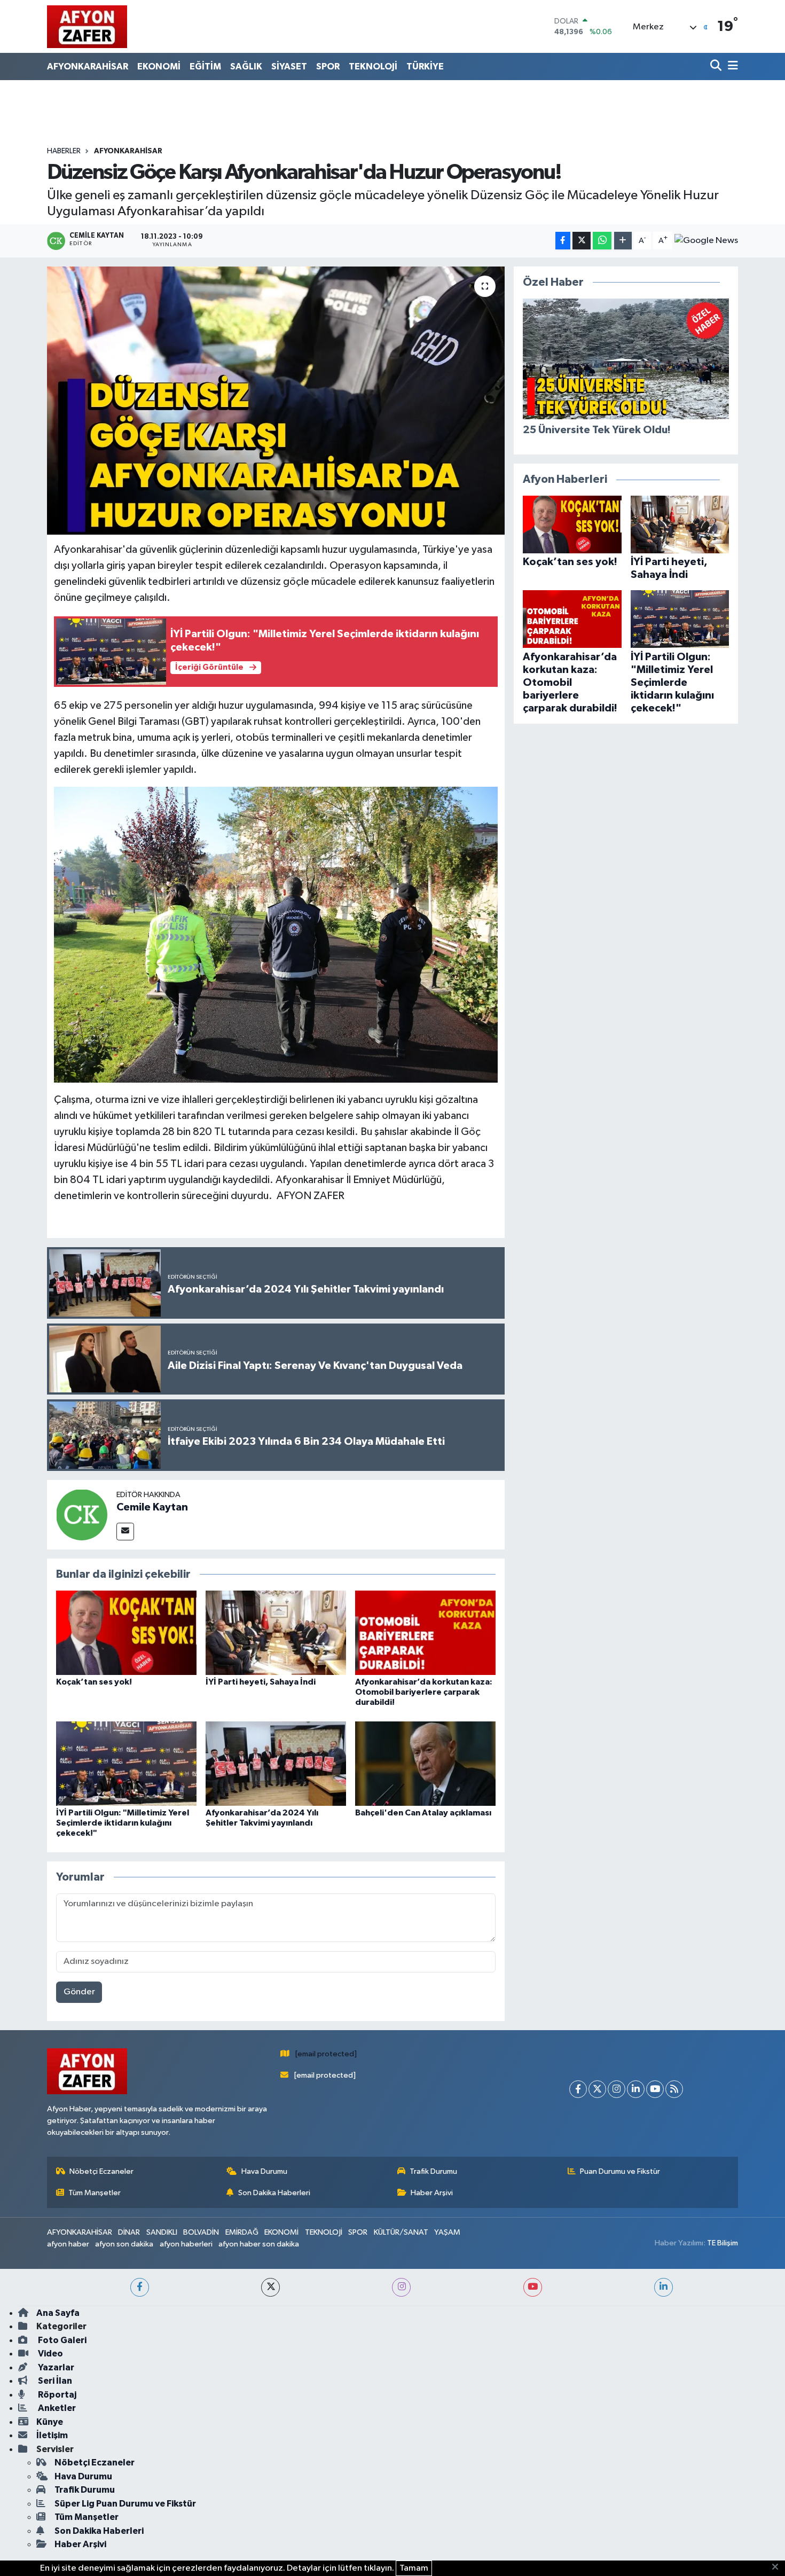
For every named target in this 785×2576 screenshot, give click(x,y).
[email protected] (326, 2054)
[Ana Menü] (731, 66)
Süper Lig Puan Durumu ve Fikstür (125, 2504)
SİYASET (289, 66)
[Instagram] (617, 2089)
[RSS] (674, 2089)
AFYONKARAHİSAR (88, 66)
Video (50, 2354)
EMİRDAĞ (242, 2232)
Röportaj (56, 2395)
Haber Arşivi (432, 2193)
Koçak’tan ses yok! (94, 1682)
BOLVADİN (201, 2232)
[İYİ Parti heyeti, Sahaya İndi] (276, 1632)
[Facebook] (578, 2089)
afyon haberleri (186, 2244)
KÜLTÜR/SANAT (401, 2232)
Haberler (64, 151)
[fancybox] (276, 934)
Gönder (79, 1992)
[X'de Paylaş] (582, 241)
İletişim (52, 2435)
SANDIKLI (162, 2232)
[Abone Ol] (706, 241)
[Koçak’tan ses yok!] (126, 1632)
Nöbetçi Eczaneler (101, 2171)
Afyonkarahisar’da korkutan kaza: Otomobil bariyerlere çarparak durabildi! (424, 1692)
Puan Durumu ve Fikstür (620, 2171)
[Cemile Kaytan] (82, 1514)
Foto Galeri (61, 2340)
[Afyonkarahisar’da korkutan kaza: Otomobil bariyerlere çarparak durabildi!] (425, 1632)
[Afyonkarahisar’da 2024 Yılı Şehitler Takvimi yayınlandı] (276, 1763)
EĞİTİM (205, 66)
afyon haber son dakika (259, 2244)
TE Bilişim (723, 2243)
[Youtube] (655, 2089)
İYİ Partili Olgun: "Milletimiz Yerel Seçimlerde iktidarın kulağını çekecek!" (123, 1823)
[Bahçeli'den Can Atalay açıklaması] (425, 1763)
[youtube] (533, 2287)
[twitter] (270, 2287)
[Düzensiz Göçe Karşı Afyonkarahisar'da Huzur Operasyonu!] (276, 401)
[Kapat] (778, 2567)
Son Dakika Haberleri (274, 2193)
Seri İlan (54, 2381)
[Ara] (717, 66)
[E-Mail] (125, 1532)
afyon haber (68, 2244)
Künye (50, 2422)
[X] (597, 2089)
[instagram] (401, 2287)
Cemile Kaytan (152, 1507)
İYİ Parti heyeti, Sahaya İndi (261, 1682)
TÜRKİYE (425, 66)
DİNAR (129, 2232)
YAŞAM (447, 2232)
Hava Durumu (264, 2171)
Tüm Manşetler (95, 2193)
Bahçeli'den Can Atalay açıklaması (423, 1813)
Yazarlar (55, 2367)
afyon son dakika (124, 2244)
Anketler (56, 2408)
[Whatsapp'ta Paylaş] (602, 241)
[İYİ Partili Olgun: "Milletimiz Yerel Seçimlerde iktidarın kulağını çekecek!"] (126, 1763)
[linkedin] (664, 2287)
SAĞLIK (246, 66)
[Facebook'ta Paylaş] (563, 241)
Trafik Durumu (433, 2171)
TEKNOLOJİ (373, 66)
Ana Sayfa (58, 2313)
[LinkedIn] (636, 2089)
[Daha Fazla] (623, 241)
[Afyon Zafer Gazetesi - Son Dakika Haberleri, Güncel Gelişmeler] (87, 26)
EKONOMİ (159, 66)
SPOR (328, 66)
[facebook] (140, 2287)
